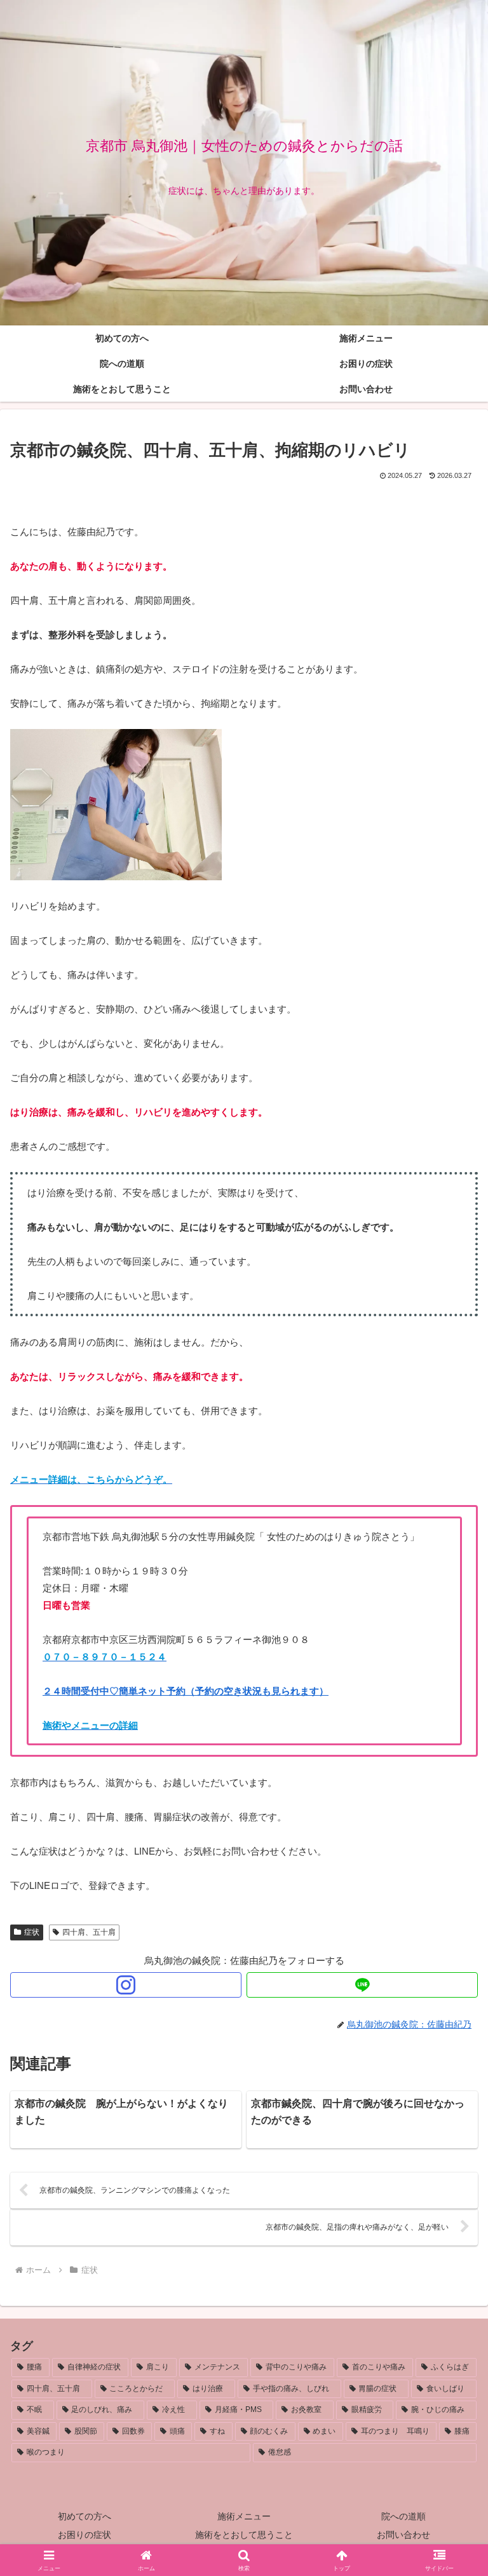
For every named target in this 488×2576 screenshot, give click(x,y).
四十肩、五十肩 (89, 1932)
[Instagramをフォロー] (126, 1985)
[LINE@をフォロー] (362, 1985)
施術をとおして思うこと (244, 2535)
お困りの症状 (85, 2535)
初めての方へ (85, 2516)
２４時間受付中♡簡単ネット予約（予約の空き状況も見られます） (186, 1691)
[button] (451, 1882)
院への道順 (403, 2516)
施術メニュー (244, 2516)
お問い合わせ (403, 2535)
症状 (32, 1932)
